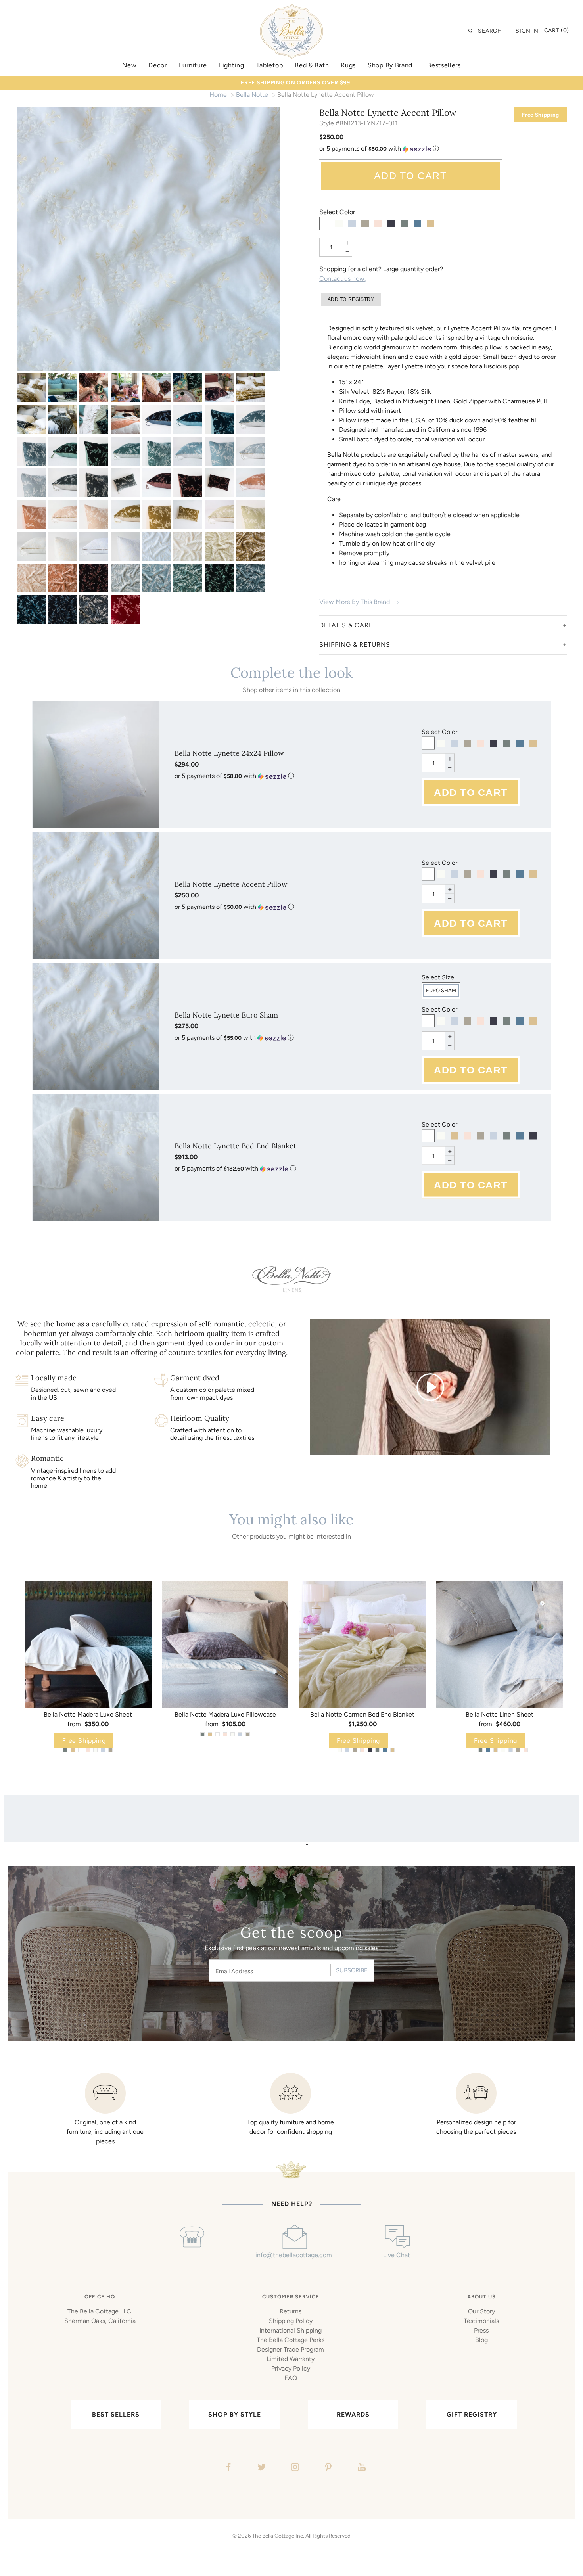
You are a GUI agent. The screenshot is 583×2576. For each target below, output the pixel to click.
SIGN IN (527, 31)
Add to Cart (410, 176)
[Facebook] (227, 2468)
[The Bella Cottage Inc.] (291, 9)
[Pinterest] (327, 2468)
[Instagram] (294, 2468)
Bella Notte (252, 95)
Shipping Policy (291, 2321)
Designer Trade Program (291, 2349)
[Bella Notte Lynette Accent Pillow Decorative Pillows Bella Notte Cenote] (31, 610)
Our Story (481, 2311)
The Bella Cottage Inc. (278, 2536)
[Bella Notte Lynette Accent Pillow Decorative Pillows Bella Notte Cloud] (156, 578)
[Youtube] (361, 2468)
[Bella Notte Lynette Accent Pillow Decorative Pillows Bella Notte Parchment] (219, 546)
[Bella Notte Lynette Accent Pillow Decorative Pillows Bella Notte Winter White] (188, 546)
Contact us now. (342, 279)
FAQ (291, 2378)
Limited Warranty (291, 2359)
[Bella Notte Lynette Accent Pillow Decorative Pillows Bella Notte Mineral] (250, 578)
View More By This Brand (355, 602)
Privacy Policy (291, 2368)
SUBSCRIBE (352, 1970)
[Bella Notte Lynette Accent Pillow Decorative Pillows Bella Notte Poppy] (125, 610)
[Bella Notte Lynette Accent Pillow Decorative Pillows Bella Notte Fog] (94, 610)
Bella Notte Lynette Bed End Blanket (235, 1146)
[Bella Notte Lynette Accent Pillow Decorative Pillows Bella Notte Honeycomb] (250, 546)
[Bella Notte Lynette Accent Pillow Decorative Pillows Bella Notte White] (149, 239)
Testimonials (481, 2321)
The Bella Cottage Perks (291, 2340)
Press (481, 2330)
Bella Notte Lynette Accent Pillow (231, 884)
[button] (443, 149)
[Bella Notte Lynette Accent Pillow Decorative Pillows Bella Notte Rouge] (62, 578)
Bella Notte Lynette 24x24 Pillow (229, 753)
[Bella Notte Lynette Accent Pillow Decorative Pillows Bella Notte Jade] (219, 578)
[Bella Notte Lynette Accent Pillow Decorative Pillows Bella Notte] (31, 388)
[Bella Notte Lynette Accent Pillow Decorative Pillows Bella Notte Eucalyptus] (188, 578)
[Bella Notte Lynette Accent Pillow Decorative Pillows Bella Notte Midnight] (62, 610)
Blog (481, 2340)
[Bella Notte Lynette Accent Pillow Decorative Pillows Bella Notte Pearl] (31, 578)
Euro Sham (441, 990)
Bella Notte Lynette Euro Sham (226, 1015)
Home (218, 95)
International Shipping (291, 2330)
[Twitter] (261, 2468)
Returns (291, 2311)
